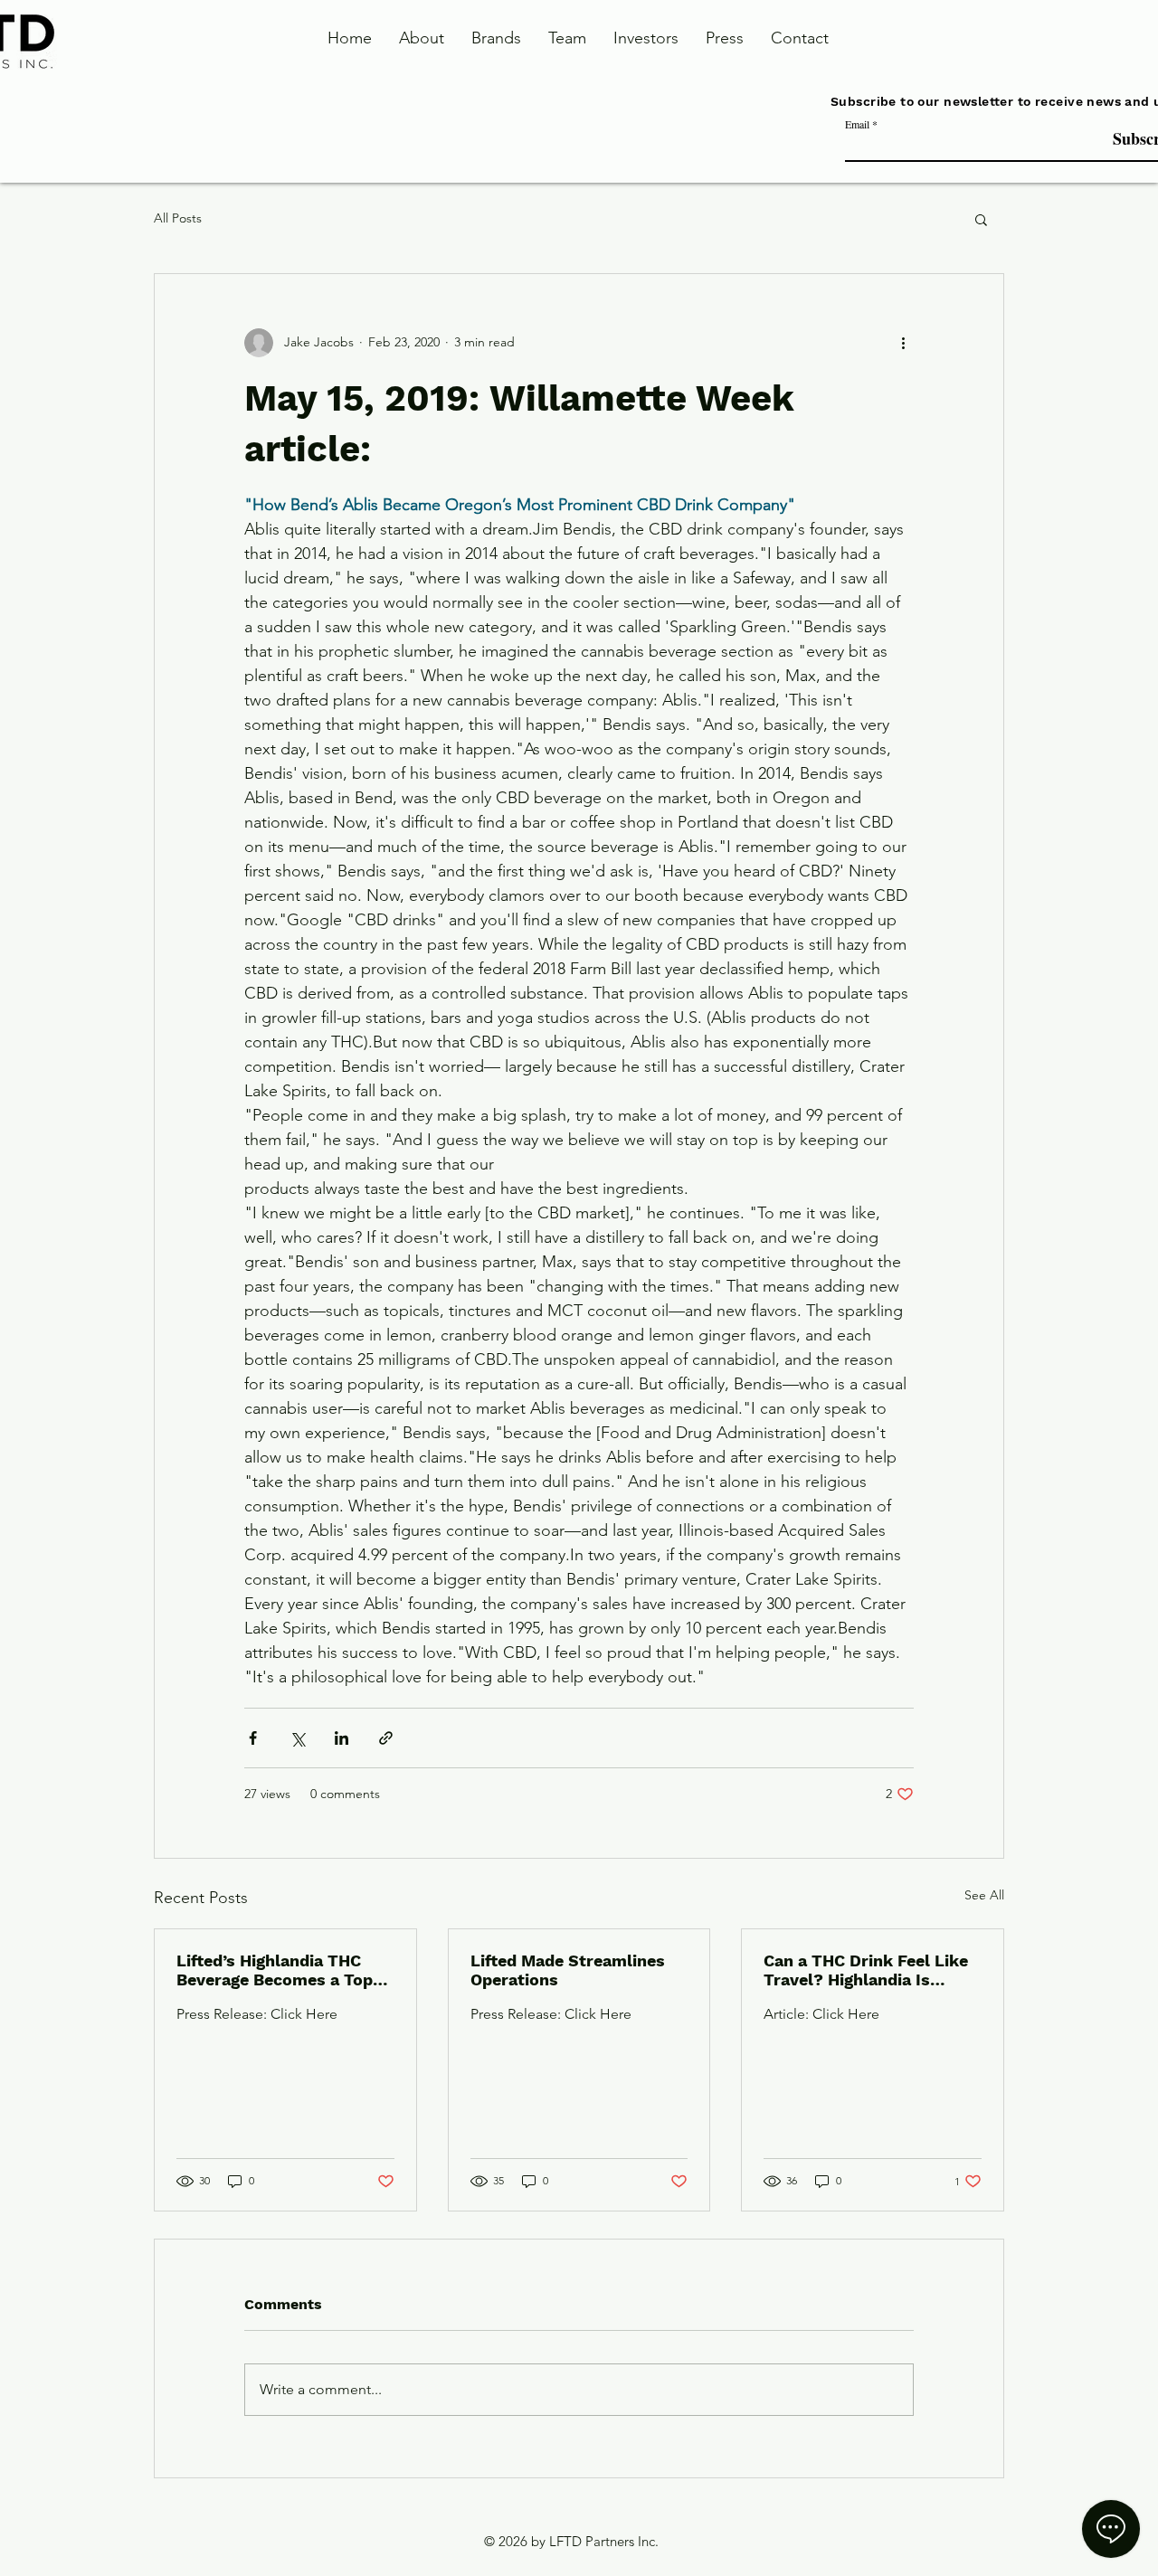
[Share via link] (386, 1738)
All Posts (178, 218)
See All (984, 1895)
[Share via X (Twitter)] (297, 1738)
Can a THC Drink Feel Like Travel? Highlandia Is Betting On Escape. (866, 1970)
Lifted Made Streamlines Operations (568, 1970)
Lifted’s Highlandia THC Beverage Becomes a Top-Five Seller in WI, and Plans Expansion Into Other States (285, 1970)
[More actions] (903, 343)
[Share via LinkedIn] (342, 1738)
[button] (981, 219)
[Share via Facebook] (253, 1738)
